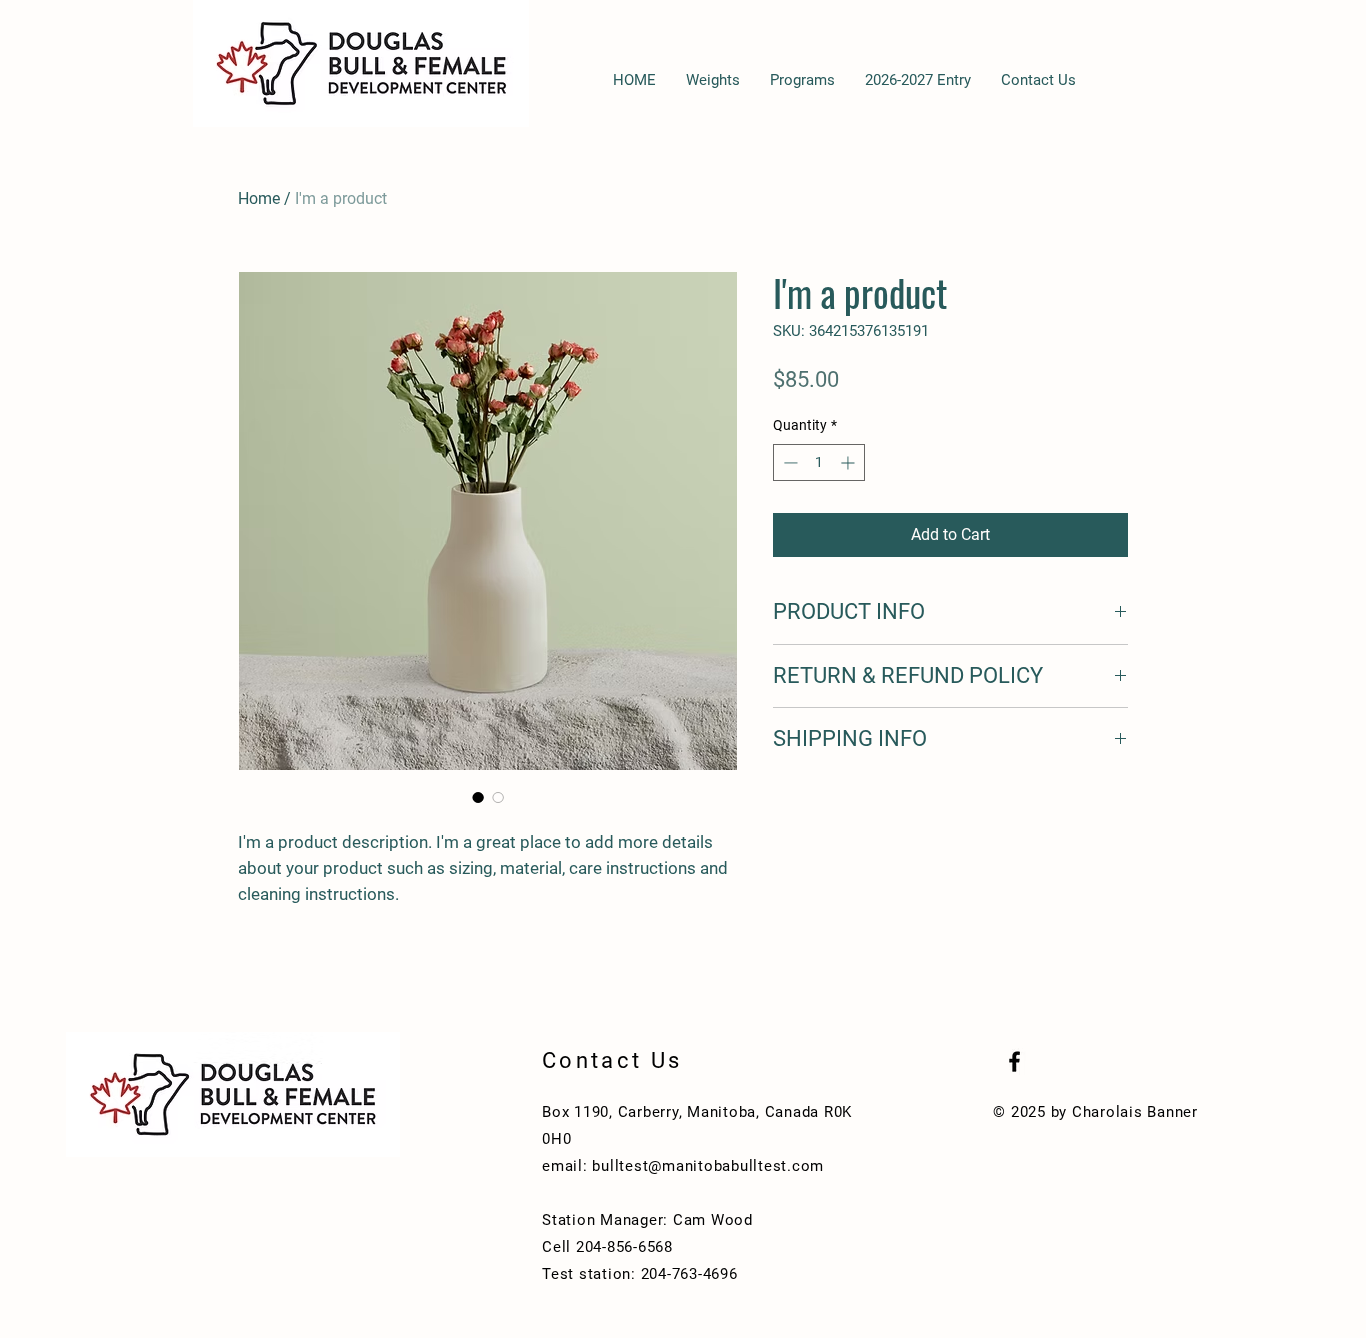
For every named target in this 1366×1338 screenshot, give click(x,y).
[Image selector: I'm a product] (478, 797)
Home (259, 198)
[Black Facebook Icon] (1014, 1061)
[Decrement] (788, 462)
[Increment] (849, 462)
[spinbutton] (819, 462)
